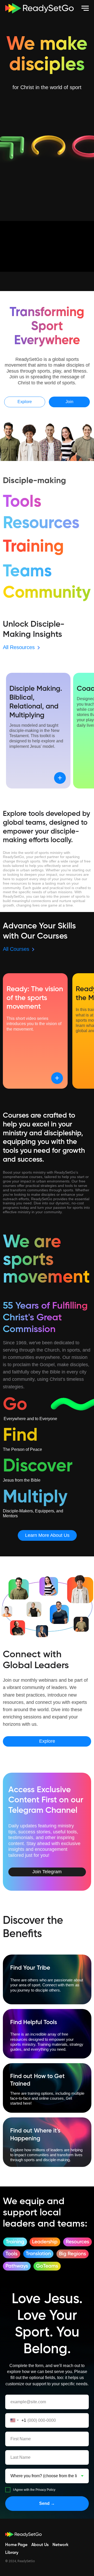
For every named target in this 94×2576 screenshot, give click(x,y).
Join (69, 402)
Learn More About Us (47, 1535)
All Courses (16, 949)
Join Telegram (47, 1872)
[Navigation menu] (85, 8)
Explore (25, 402)
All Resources (19, 647)
